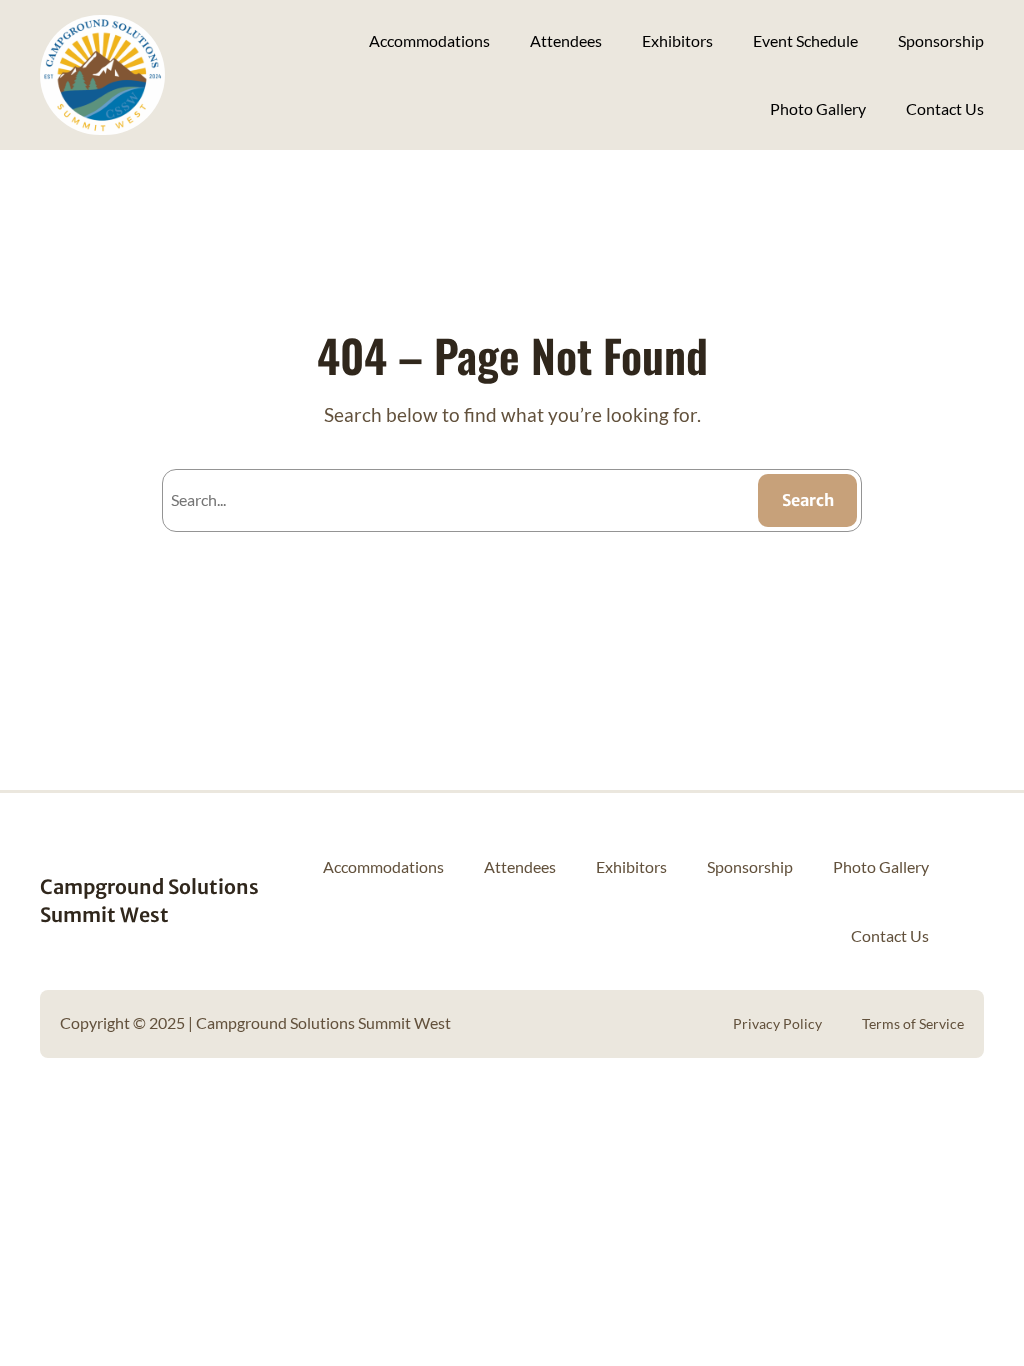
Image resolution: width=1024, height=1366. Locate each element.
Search (808, 500)
